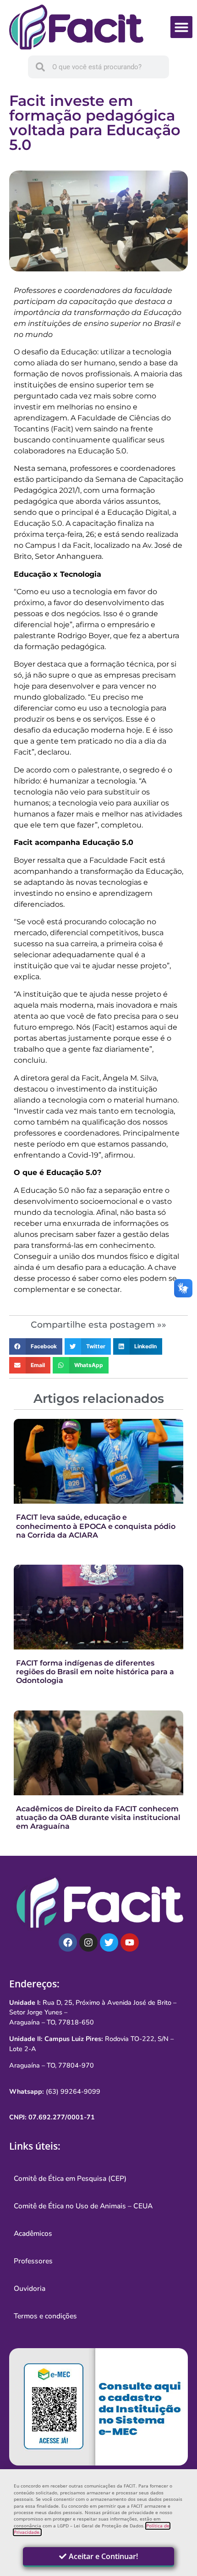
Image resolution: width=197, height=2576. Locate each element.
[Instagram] (88, 1942)
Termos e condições (45, 2316)
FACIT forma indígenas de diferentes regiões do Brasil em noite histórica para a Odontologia (95, 1672)
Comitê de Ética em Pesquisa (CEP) (70, 2179)
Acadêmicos (33, 2234)
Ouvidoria (30, 2289)
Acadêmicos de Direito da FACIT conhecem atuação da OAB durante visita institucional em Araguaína (98, 1818)
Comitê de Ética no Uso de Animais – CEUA (83, 2206)
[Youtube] (130, 1942)
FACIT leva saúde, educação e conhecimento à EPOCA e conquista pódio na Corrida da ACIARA (96, 1526)
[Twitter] (109, 1942)
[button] (181, 27)
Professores (33, 2261)
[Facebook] (68, 1942)
